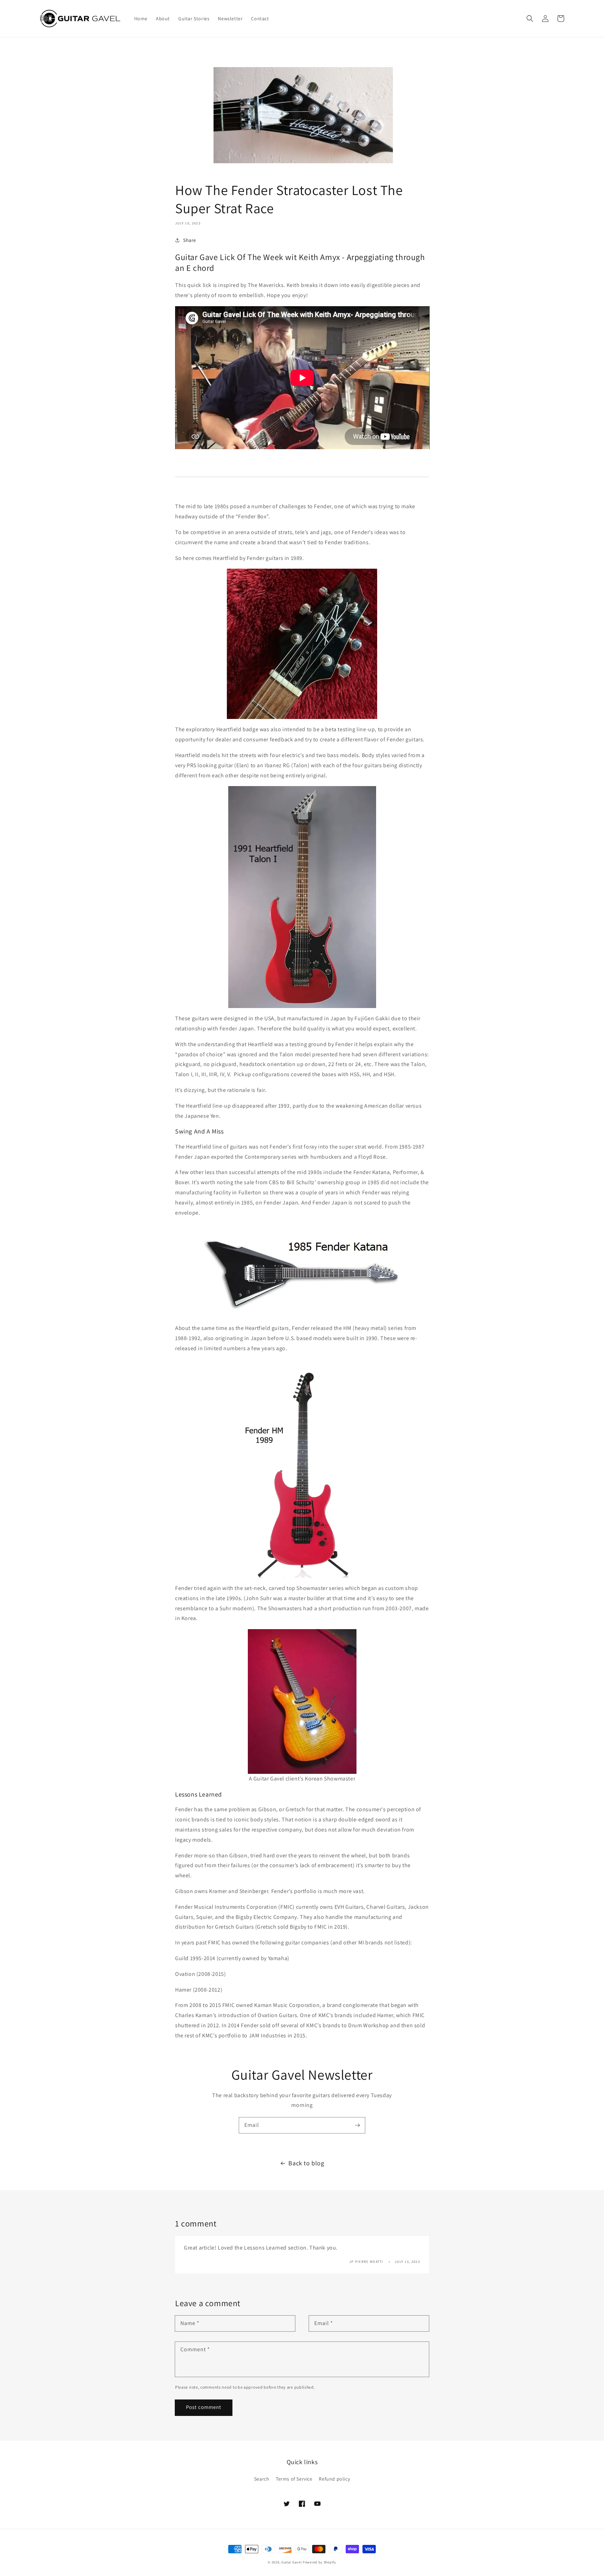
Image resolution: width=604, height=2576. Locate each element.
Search (262, 2479)
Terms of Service (294, 2479)
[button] (604, 2572)
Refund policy (334, 2479)
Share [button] (190, 240)
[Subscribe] (357, 2125)
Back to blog (306, 2163)
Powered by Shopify (319, 2562)
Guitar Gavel (292, 2562)
